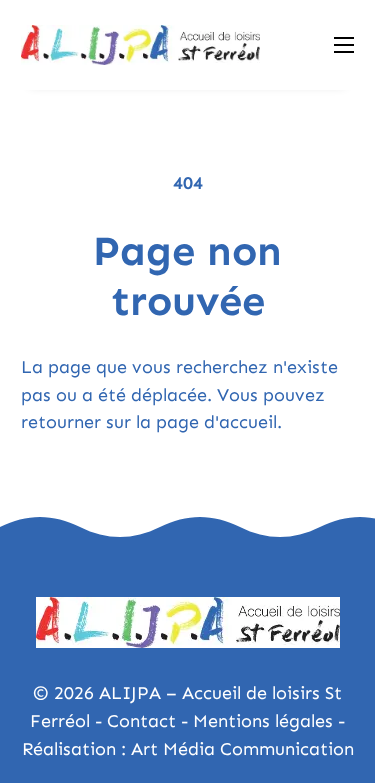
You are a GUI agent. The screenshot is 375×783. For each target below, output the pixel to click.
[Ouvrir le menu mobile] (344, 45)
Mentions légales (263, 721)
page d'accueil (216, 422)
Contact (141, 721)
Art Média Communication (242, 749)
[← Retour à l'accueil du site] (140, 45)
